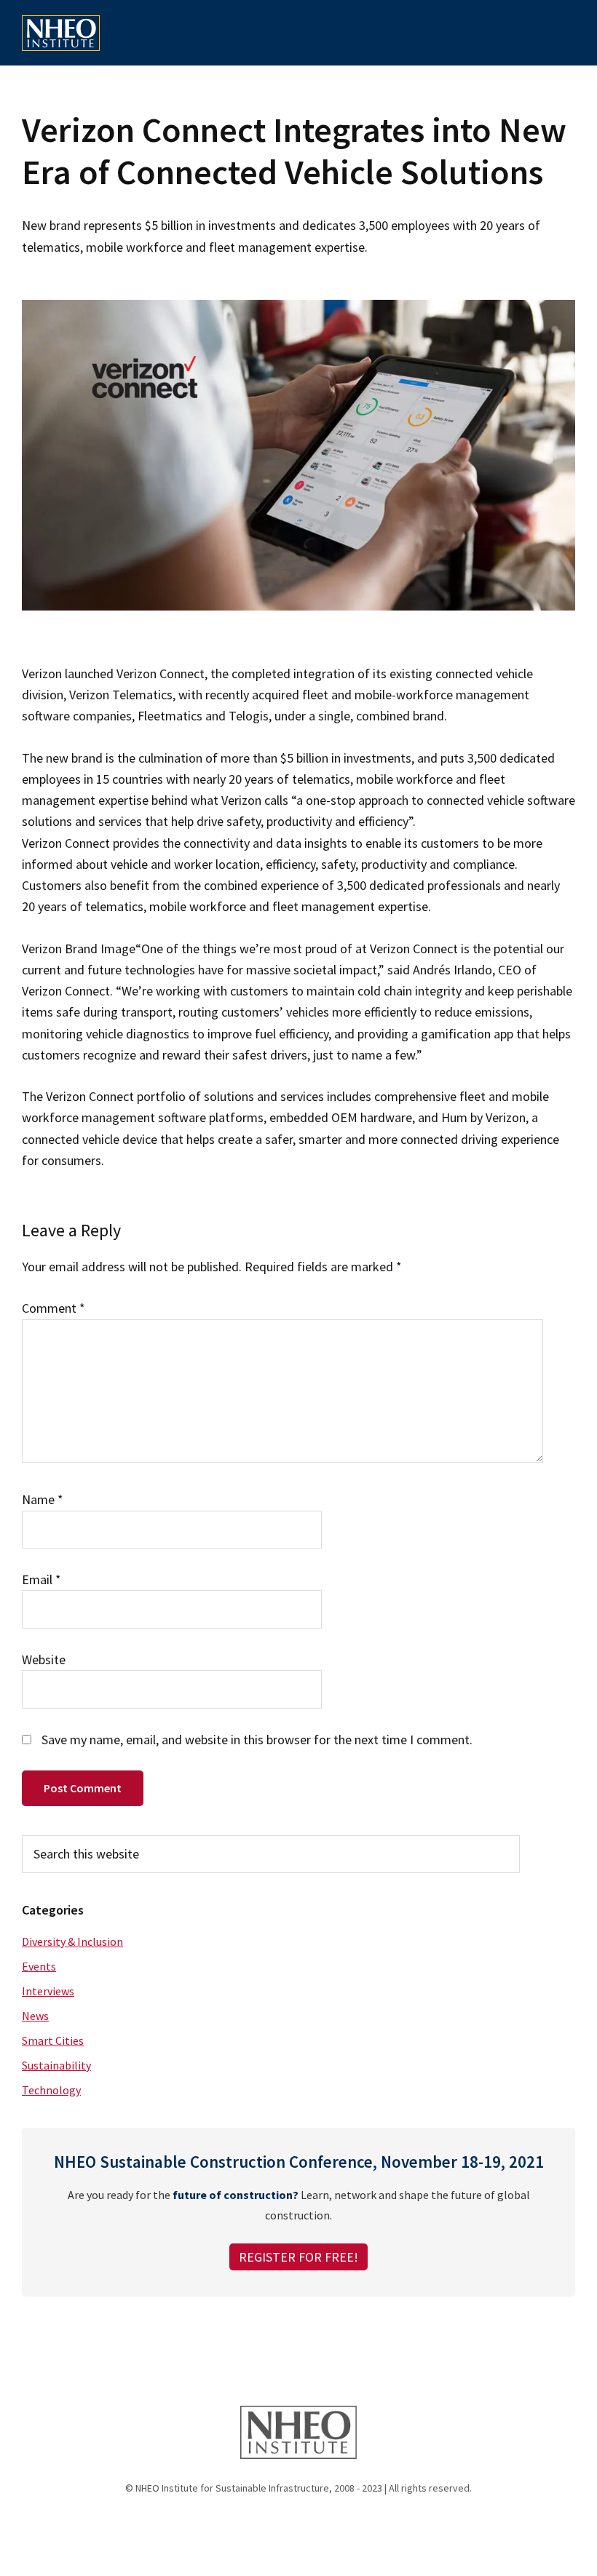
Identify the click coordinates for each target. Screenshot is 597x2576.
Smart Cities (53, 2040)
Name (43, 1499)
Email (41, 1579)
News (35, 2016)
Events (39, 1966)
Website (44, 1659)
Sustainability (56, 2065)
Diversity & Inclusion (72, 1941)
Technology (51, 2090)
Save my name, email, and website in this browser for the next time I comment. (257, 1740)
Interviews (48, 1991)
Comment (54, 1308)
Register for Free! (298, 2257)
